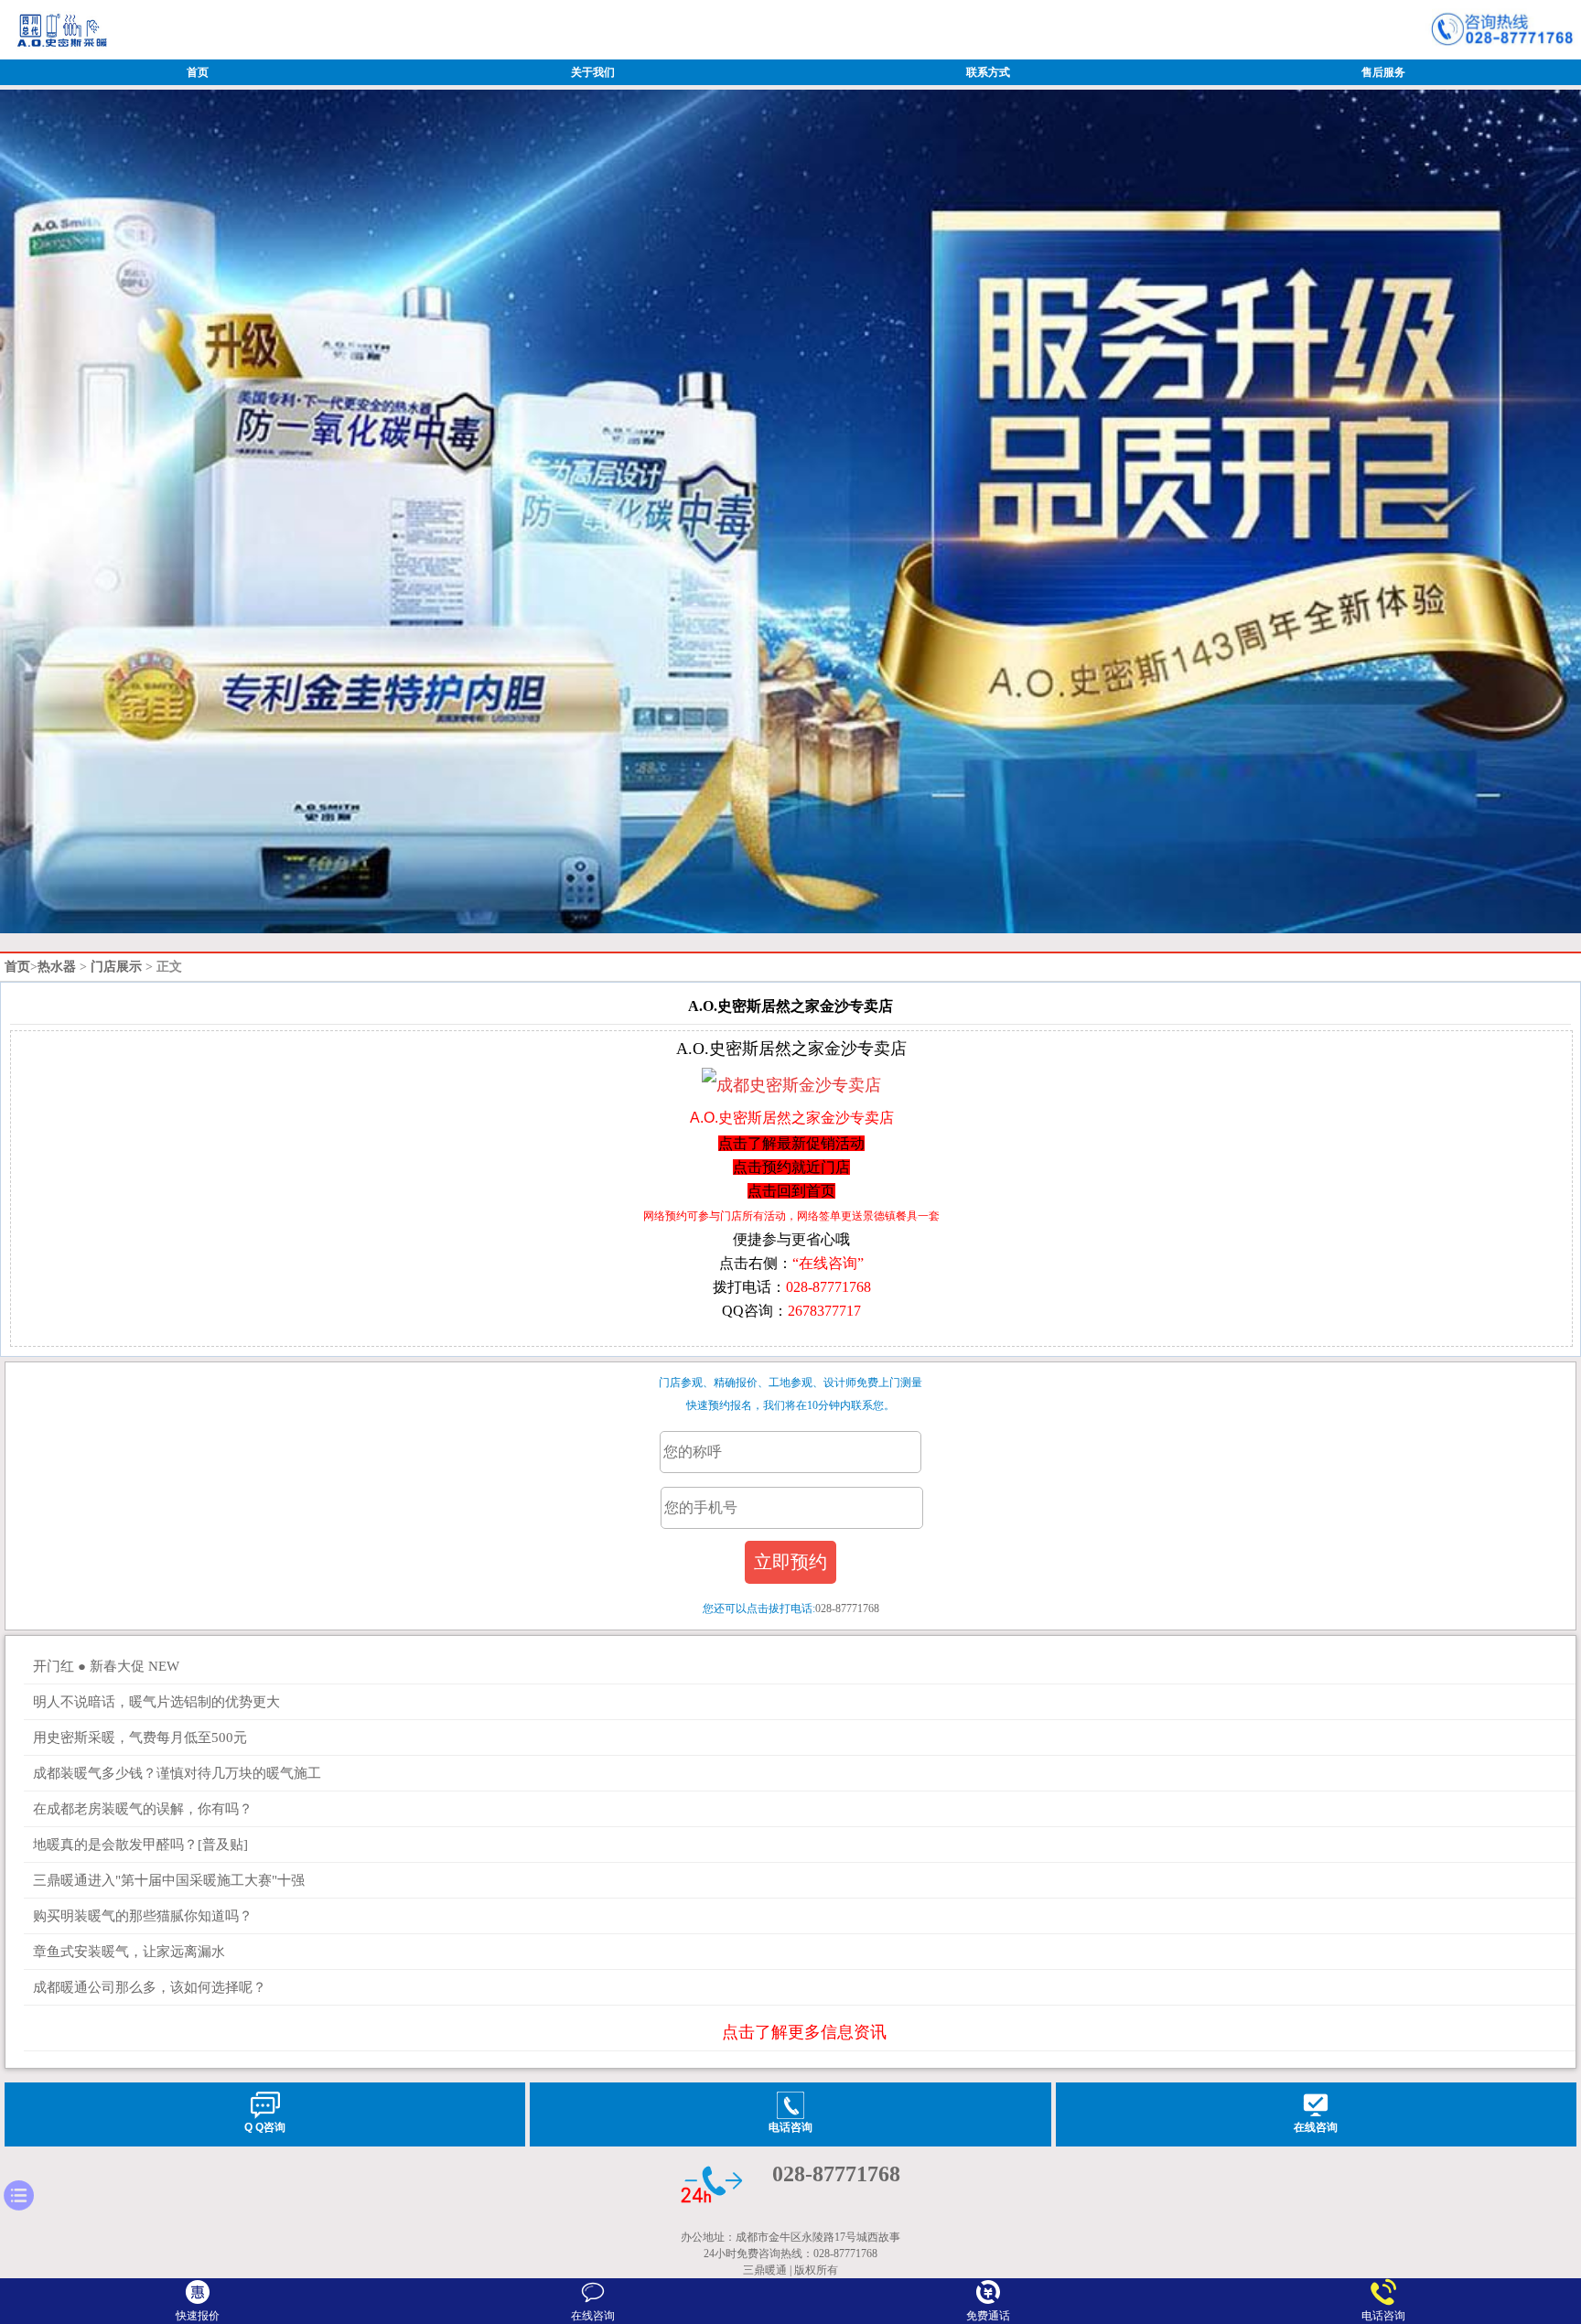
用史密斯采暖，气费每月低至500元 (140, 1738)
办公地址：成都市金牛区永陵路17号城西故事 (790, 2237)
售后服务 (1383, 72)
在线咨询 (593, 2309)
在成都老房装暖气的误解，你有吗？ (143, 1809)
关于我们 (593, 72)
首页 (198, 72)
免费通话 (988, 2316)
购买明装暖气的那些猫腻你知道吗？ (143, 1916)
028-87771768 (836, 2174)
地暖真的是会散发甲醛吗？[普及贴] (140, 1845)
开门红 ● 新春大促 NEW (106, 1666)
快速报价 (198, 2316)
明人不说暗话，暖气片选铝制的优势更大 (156, 1702)
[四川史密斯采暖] (61, 53)
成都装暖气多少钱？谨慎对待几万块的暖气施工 (177, 1773)
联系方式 (988, 72)
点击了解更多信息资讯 (804, 2032)
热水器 (57, 967)
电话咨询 (1383, 2316)
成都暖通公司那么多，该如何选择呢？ (150, 1987)
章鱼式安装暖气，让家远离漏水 (129, 1952)
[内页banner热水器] (790, 930)
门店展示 (116, 967)
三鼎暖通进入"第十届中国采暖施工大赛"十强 (169, 1880)
